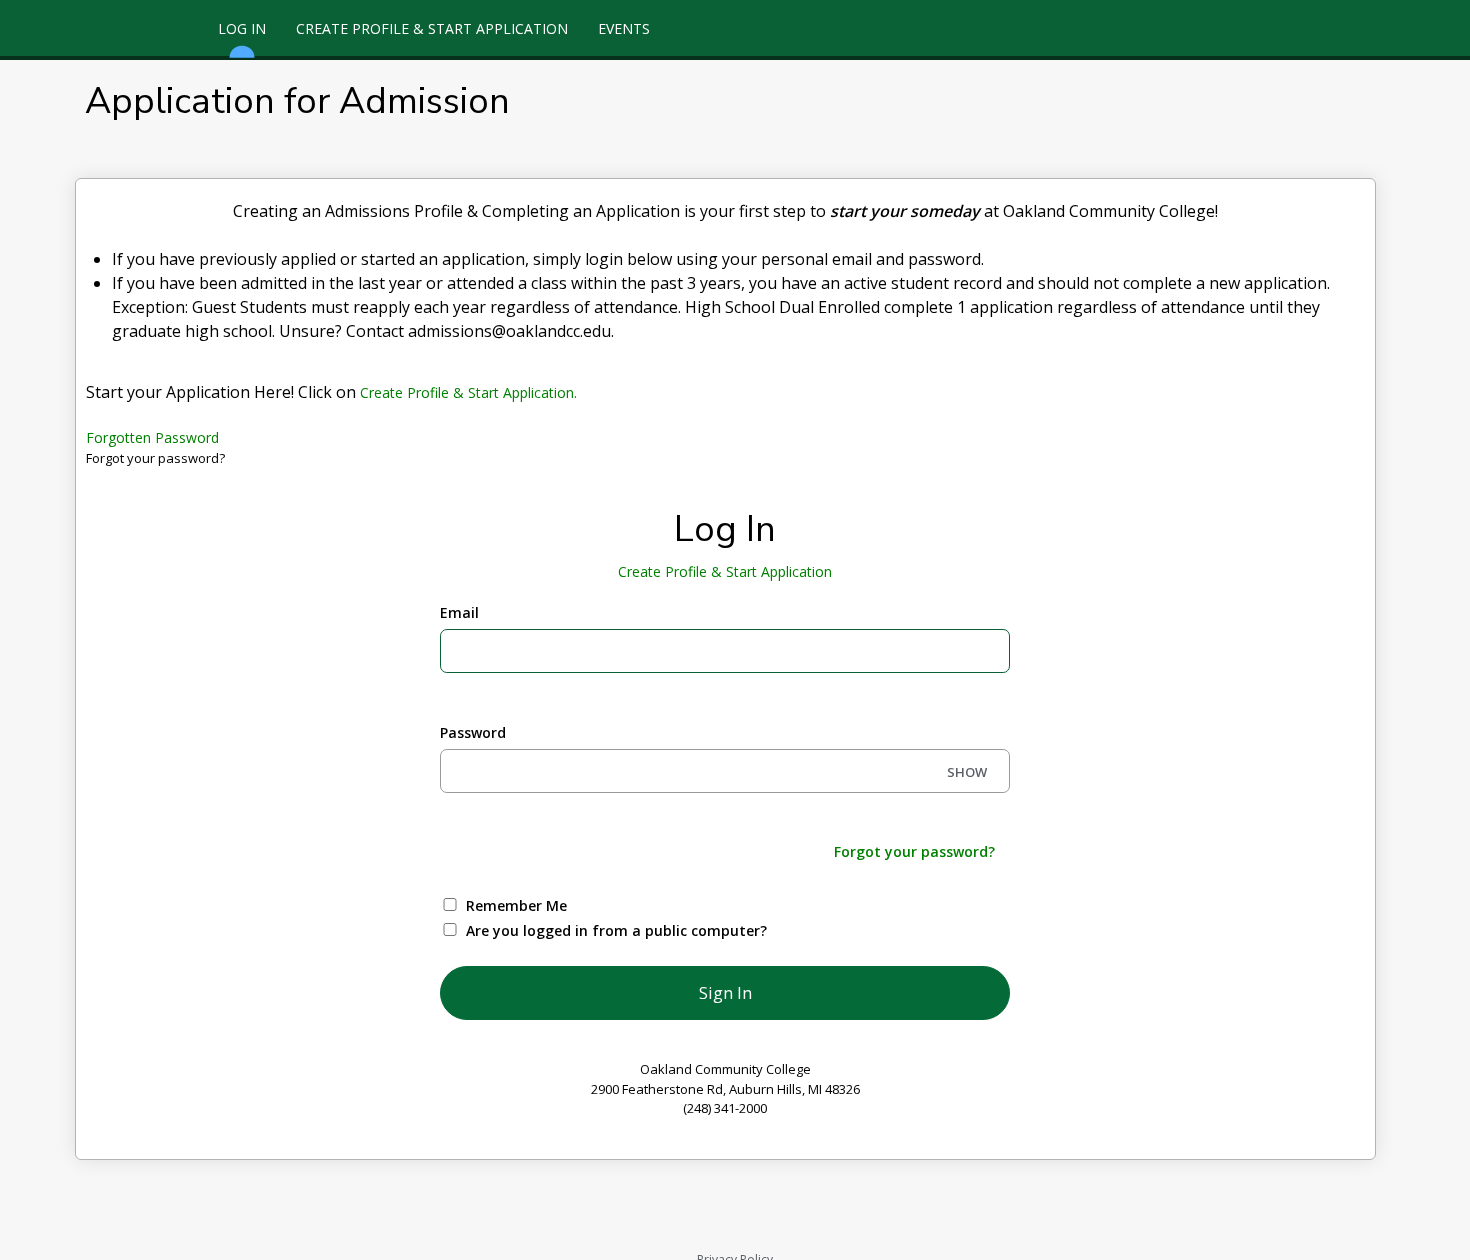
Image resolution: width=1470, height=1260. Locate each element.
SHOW (967, 772)
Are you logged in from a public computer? (616, 930)
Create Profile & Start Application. (468, 392)
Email (459, 612)
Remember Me (516, 905)
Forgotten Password (152, 437)
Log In (242, 28)
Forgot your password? (914, 851)
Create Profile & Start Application (432, 28)
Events (624, 28)
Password (473, 732)
